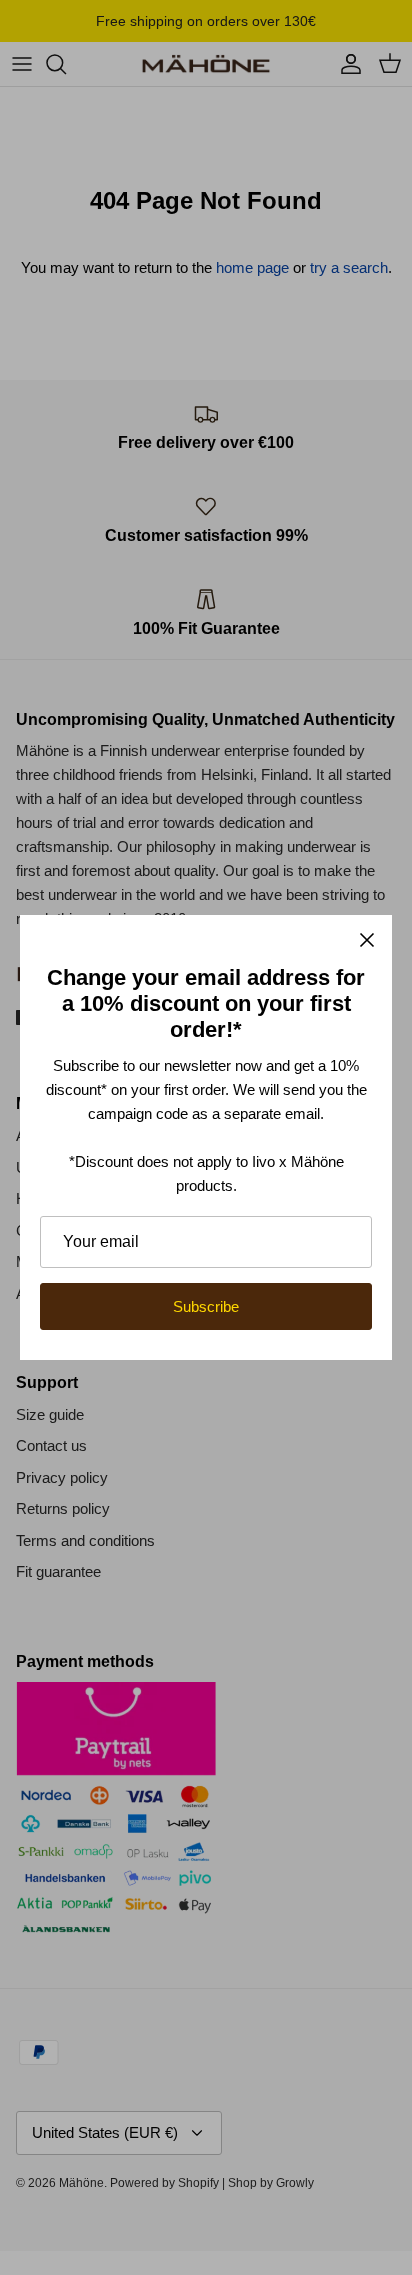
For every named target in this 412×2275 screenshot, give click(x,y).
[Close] (367, 940)
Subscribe (206, 1306)
